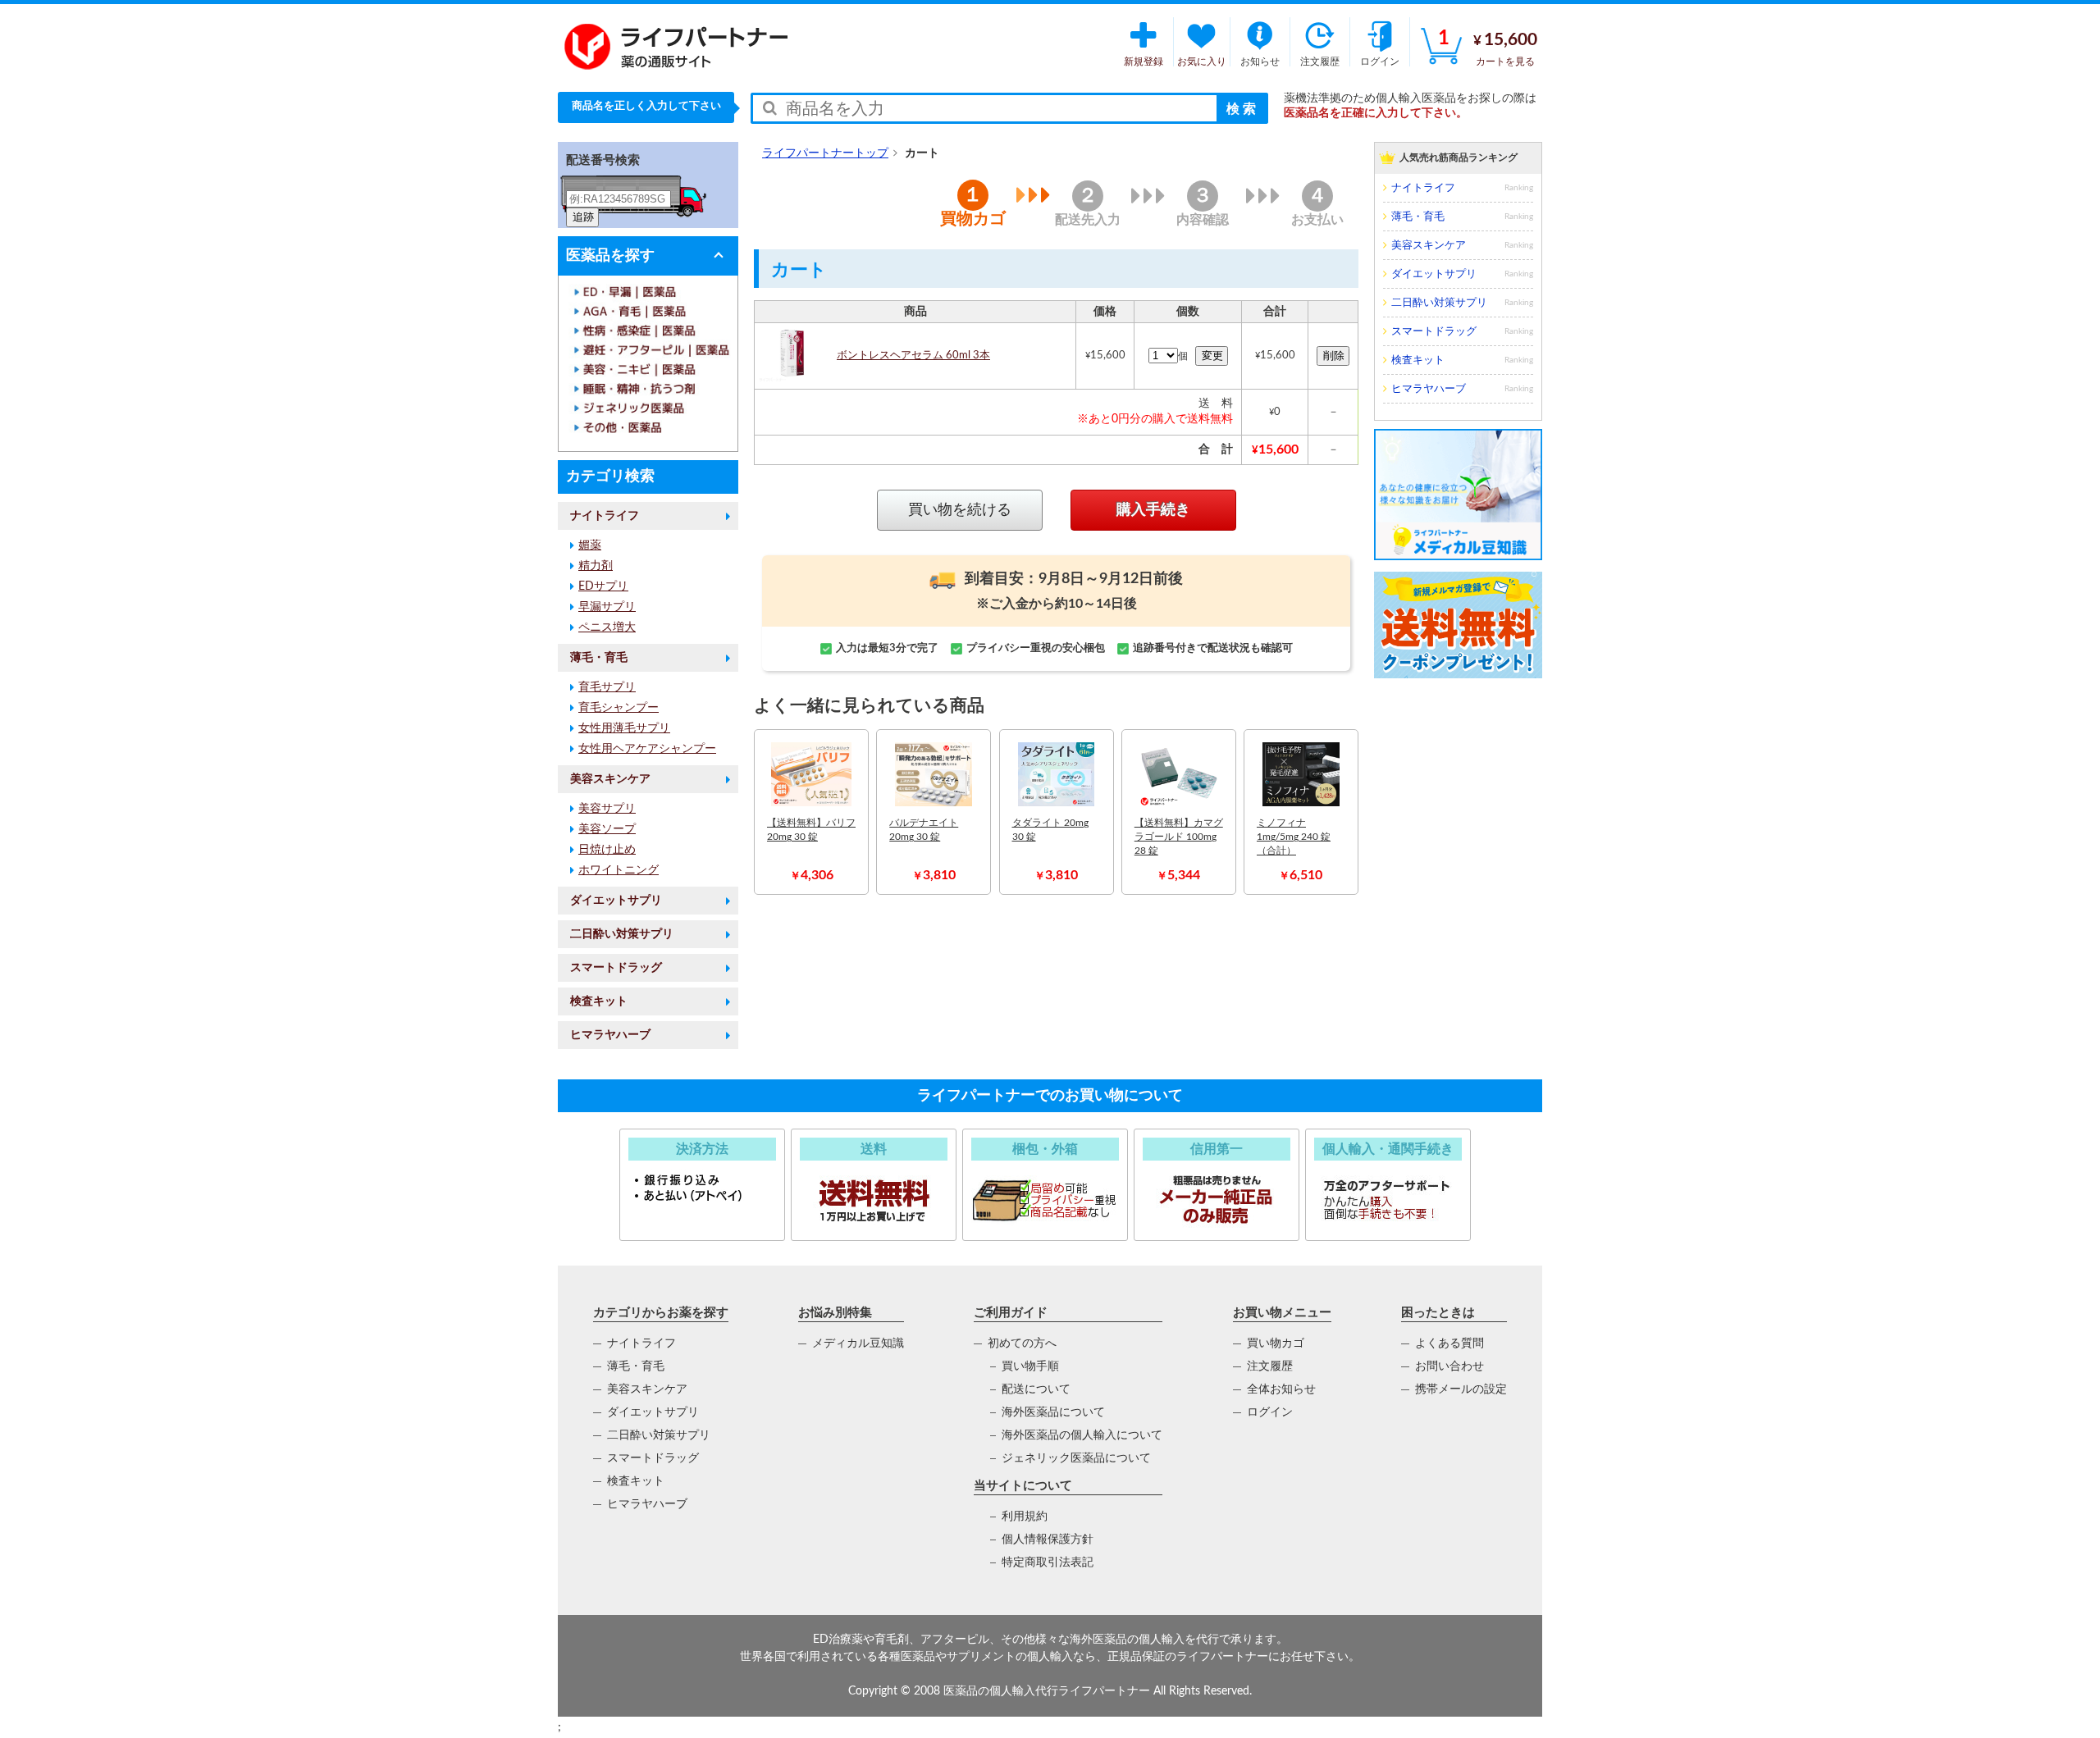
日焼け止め (607, 850)
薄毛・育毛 (599, 658)
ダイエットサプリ (616, 901)
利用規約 (1025, 1517)
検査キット (599, 1001)
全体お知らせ (1281, 1389)
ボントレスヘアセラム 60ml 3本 (913, 356)
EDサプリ (603, 586)
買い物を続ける (960, 510)
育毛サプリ (607, 687)
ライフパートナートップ (825, 153)
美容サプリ (607, 809)
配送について (1036, 1389)
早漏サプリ (607, 607)
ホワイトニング (619, 870)
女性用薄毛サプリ (624, 728)
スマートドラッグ (616, 968)
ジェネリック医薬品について (1076, 1458)
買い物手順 (1030, 1366)
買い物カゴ (1276, 1343)
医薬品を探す (610, 256)
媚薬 (590, 545)
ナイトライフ (605, 516)
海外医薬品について (1053, 1412)
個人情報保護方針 (1048, 1540)
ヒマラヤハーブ (610, 1035)
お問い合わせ (1449, 1366)
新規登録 (1144, 62)
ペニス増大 (607, 627)
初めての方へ (1022, 1343)
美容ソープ (607, 829)
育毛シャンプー (619, 708)
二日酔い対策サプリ (622, 934)
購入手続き (1153, 510)
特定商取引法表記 (1048, 1562)
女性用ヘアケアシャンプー (647, 749)
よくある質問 (1449, 1343)
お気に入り (1202, 62)
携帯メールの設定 (1461, 1389)
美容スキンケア (610, 779)
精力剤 (596, 566)
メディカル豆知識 (858, 1343)
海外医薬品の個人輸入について (1082, 1435)
